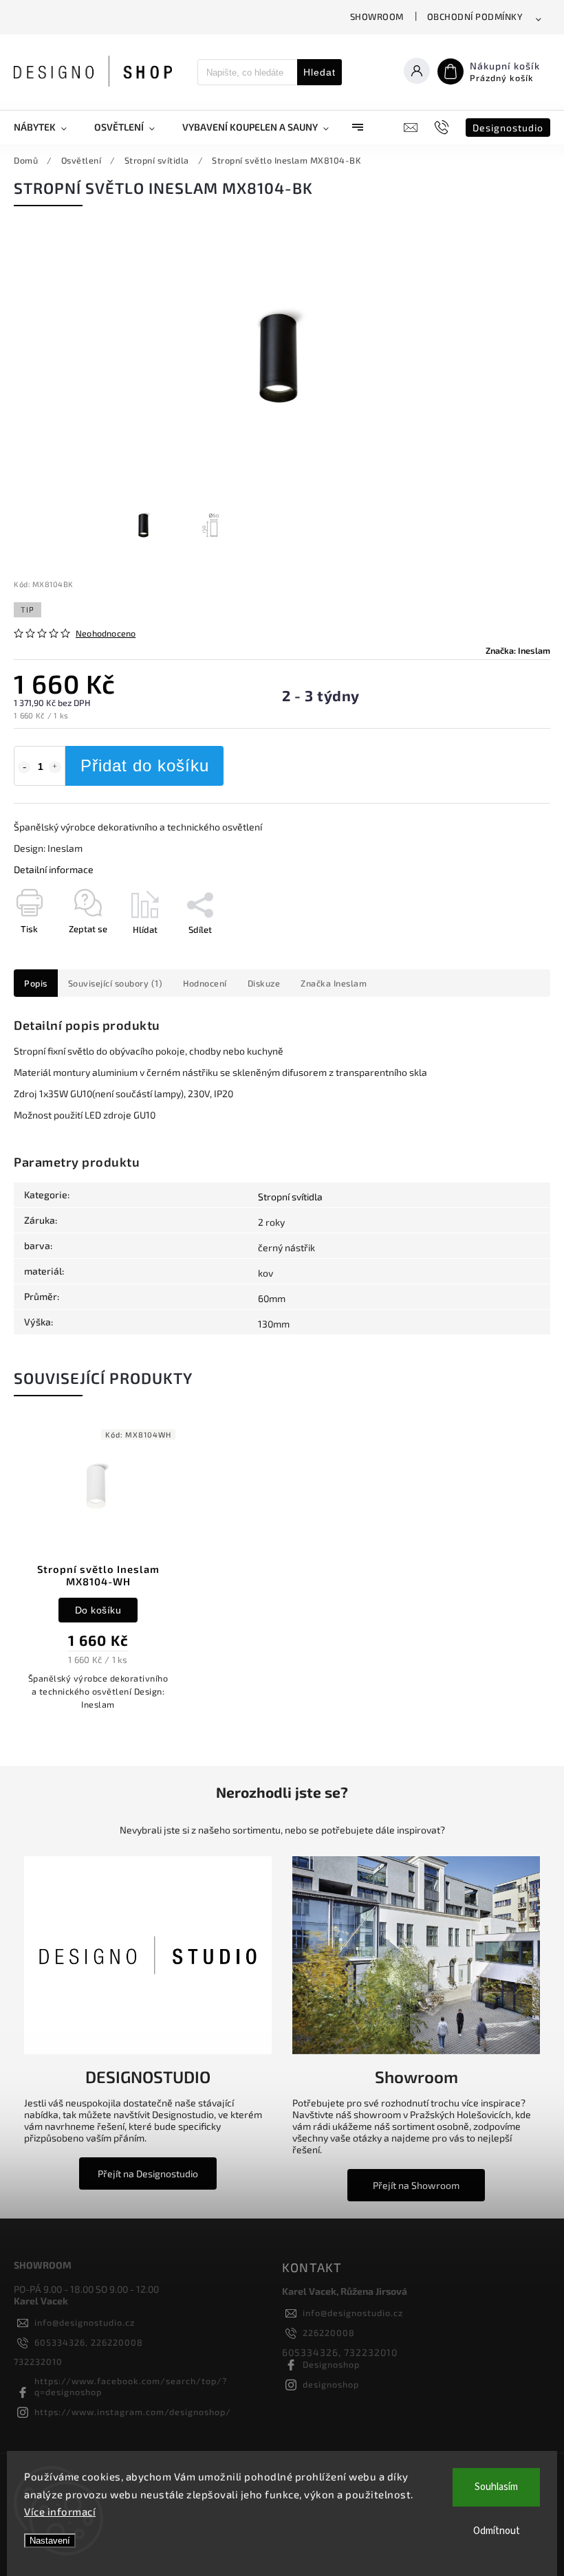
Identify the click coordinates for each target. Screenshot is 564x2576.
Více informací (60, 2511)
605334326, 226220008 (89, 2342)
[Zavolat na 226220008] (443, 127)
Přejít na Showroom (416, 2185)
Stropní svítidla (290, 1197)
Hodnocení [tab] (205, 983)
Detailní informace (54, 869)
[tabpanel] (98, 1574)
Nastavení (50, 2541)
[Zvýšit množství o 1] (55, 767)
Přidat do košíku (145, 766)
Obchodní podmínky (475, 16)
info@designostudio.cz (85, 2322)
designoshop (331, 2384)
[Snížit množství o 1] (24, 767)
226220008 (329, 2333)
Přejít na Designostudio (148, 2173)
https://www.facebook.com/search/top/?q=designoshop (131, 2386)
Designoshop (331, 2364)
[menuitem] (47, 127)
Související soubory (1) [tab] (116, 983)
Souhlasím (496, 2487)
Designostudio (508, 128)
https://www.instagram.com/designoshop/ (133, 2412)
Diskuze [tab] (264, 983)
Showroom (377, 16)
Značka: (518, 650)
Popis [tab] (36, 983)
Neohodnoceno (106, 634)
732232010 (38, 2362)
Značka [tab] (334, 983)
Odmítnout (497, 2531)
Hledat (319, 72)
